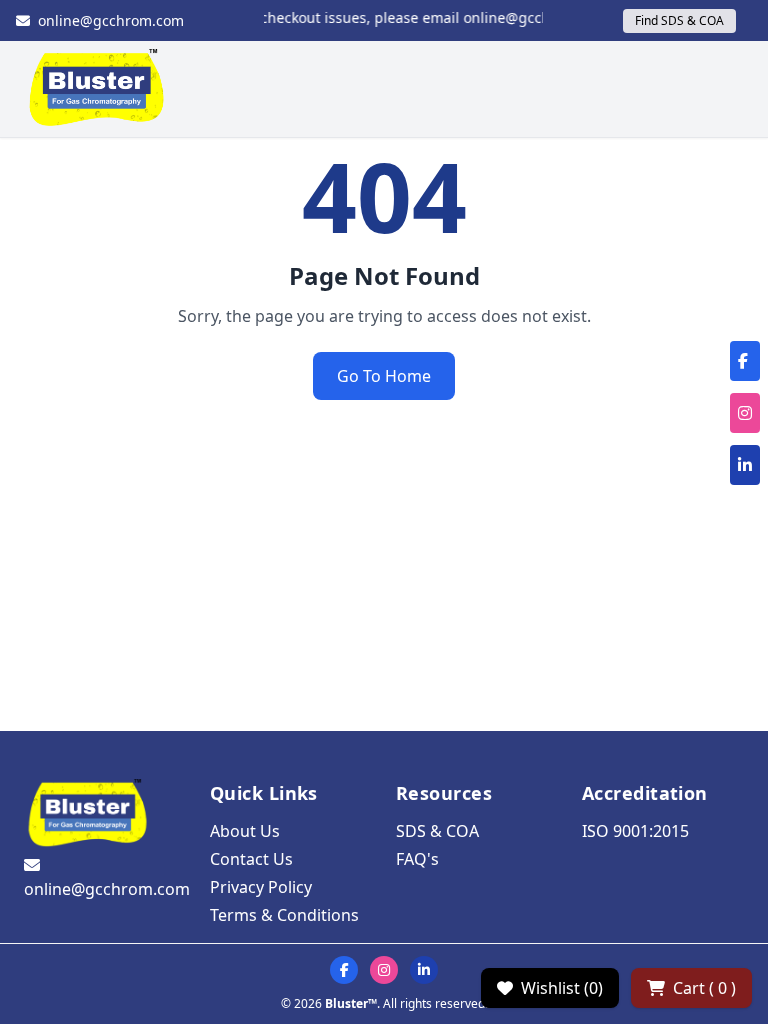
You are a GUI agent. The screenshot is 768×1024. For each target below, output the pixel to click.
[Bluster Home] (97, 89)
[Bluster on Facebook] (344, 970)
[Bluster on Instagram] (384, 970)
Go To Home (384, 376)
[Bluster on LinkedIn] (424, 970)
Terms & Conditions (284, 915)
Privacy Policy (261, 887)
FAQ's (417, 859)
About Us (245, 831)
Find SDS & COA (679, 20)
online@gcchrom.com (111, 20)
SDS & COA (437, 831)
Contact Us (251, 859)
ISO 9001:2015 (635, 831)
